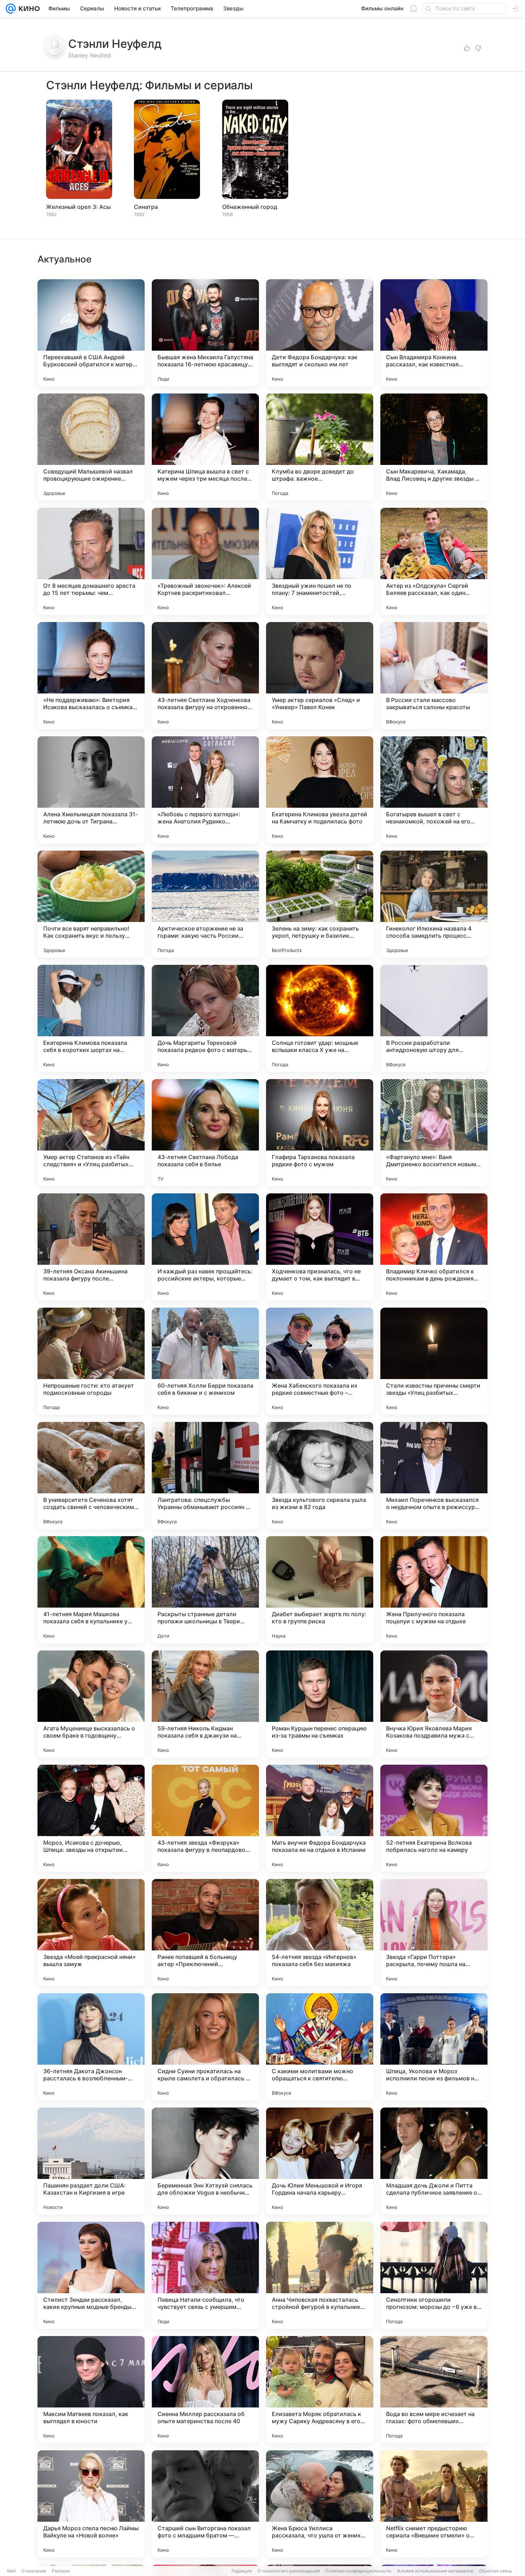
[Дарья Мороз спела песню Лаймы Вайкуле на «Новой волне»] (91, 2504)
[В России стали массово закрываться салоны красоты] (434, 676)
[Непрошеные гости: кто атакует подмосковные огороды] (91, 1361)
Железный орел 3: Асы (78, 207)
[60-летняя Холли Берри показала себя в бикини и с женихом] (205, 1361)
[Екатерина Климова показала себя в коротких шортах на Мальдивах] (91, 1018)
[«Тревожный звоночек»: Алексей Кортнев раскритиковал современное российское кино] (205, 561)
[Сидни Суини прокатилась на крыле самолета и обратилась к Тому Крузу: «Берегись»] (205, 2047)
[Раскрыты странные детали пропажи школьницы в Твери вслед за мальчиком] (205, 1590)
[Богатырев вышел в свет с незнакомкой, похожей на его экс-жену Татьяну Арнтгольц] (434, 790)
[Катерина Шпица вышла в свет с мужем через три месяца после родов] (205, 447)
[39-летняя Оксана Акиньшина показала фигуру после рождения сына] (91, 1247)
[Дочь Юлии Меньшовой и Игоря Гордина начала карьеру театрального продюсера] (320, 2161)
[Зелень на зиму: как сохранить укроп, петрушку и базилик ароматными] (320, 904)
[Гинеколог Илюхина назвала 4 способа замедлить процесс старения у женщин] (434, 904)
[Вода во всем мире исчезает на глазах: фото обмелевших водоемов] (434, 2390)
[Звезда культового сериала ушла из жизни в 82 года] (320, 1475)
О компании (34, 2571)
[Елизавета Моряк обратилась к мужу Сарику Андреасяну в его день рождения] (320, 2390)
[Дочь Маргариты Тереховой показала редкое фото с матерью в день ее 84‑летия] (205, 1018)
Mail (11, 2571)
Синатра (146, 207)
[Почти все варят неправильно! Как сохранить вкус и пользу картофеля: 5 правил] (91, 904)
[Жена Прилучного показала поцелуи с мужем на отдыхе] (434, 1590)
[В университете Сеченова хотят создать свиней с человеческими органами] (91, 1475)
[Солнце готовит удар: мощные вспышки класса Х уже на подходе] (320, 1018)
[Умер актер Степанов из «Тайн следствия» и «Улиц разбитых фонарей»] (91, 1133)
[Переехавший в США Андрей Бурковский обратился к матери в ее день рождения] (91, 333)
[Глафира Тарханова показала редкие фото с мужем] (320, 1133)
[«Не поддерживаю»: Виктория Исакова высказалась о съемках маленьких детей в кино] (91, 676)
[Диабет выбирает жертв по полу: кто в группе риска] (320, 1590)
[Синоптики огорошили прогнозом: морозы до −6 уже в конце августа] (434, 2275)
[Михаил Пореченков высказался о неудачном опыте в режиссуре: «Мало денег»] (434, 1475)
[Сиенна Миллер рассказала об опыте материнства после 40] (205, 2390)
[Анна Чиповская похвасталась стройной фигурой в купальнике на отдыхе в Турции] (320, 2275)
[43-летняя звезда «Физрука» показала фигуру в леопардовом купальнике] (205, 1818)
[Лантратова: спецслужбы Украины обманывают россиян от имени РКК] (205, 1475)
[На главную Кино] (28, 9)
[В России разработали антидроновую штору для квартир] (434, 1018)
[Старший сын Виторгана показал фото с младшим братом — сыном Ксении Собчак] (205, 2504)
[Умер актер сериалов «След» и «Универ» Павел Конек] (320, 676)
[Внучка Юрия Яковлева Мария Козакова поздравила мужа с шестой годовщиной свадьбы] (434, 1704)
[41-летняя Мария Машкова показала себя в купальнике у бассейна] (91, 1590)
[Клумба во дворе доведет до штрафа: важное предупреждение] (320, 447)
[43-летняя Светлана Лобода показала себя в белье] (205, 1133)
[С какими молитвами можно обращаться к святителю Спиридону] (320, 2047)
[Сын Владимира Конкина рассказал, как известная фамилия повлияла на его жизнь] (434, 333)
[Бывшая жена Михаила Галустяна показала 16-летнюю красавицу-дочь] (205, 333)
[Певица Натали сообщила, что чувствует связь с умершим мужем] (205, 2275)
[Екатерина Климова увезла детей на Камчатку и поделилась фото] (320, 790)
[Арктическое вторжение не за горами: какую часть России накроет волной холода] (205, 904)
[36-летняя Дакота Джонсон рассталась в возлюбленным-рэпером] (91, 2047)
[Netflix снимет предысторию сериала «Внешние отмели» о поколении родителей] (434, 2504)
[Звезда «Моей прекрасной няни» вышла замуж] (91, 1933)
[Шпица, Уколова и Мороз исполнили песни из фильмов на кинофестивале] (434, 2047)
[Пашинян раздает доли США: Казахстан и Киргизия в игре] (91, 2161)
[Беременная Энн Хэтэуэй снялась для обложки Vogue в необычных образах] (205, 2161)
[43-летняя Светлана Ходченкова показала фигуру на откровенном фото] (205, 676)
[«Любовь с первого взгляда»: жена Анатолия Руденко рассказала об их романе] (205, 790)
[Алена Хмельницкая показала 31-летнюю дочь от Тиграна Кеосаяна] (91, 790)
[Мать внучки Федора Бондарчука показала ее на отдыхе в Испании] (320, 1818)
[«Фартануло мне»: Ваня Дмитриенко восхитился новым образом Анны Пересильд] (434, 1133)
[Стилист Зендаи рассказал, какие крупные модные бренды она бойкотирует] (91, 2275)
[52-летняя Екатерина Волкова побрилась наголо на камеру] (434, 1818)
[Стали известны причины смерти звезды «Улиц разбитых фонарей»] (434, 1361)
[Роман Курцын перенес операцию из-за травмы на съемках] (320, 1704)
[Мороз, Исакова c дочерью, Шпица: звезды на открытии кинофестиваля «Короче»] (91, 1818)
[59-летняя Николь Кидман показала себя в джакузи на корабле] (205, 1704)
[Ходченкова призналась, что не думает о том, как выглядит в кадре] (320, 1247)
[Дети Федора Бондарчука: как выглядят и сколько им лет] (320, 333)
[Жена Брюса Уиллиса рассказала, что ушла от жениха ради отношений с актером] (320, 2504)
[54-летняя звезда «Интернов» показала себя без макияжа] (320, 1933)
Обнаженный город (250, 207)
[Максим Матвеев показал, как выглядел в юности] (91, 2390)
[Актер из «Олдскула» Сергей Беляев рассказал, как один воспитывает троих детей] (434, 561)
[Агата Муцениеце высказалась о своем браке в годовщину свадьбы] (91, 1704)
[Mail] (11, 9)
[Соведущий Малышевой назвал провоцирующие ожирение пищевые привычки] (91, 447)
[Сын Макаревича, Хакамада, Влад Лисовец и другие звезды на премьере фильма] (434, 447)
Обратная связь (496, 2571)
